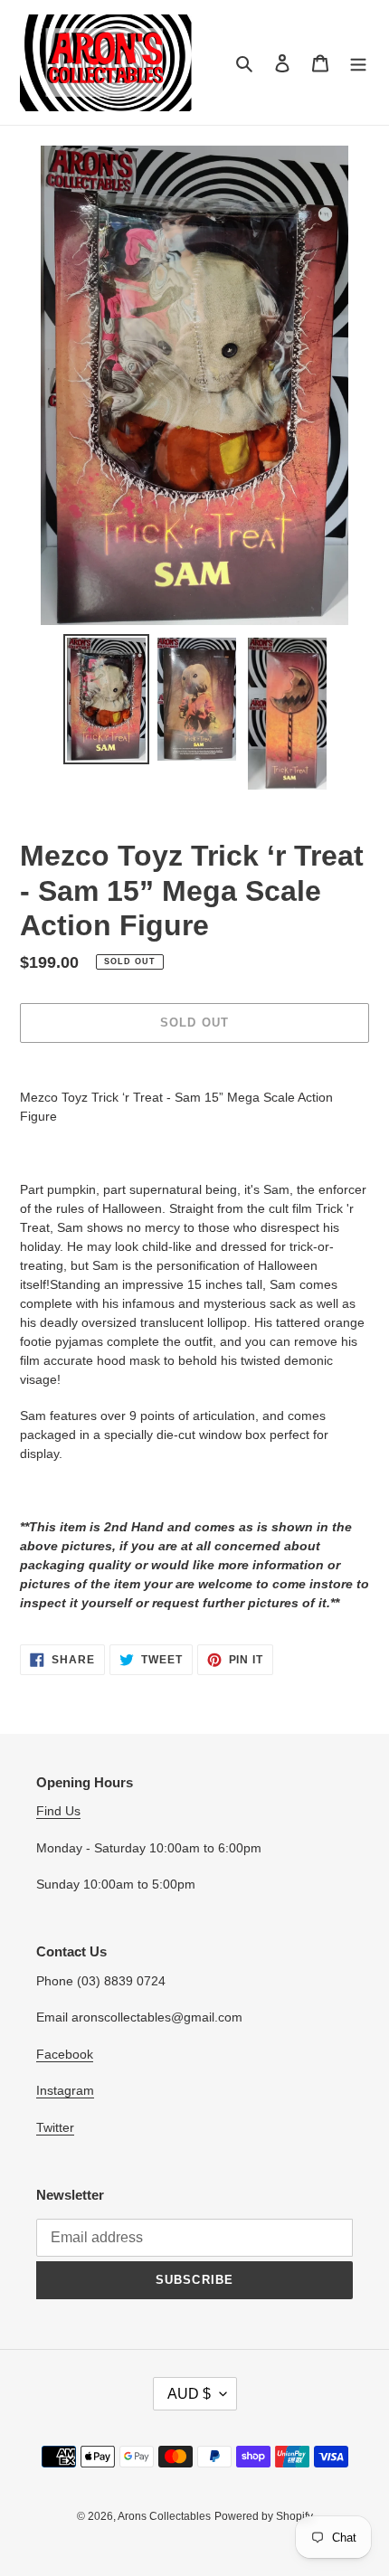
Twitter (55, 2127)
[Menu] (358, 63)
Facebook (65, 2054)
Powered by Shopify (264, 2516)
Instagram (65, 2090)
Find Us (58, 1811)
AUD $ (189, 2394)
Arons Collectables (164, 2516)
